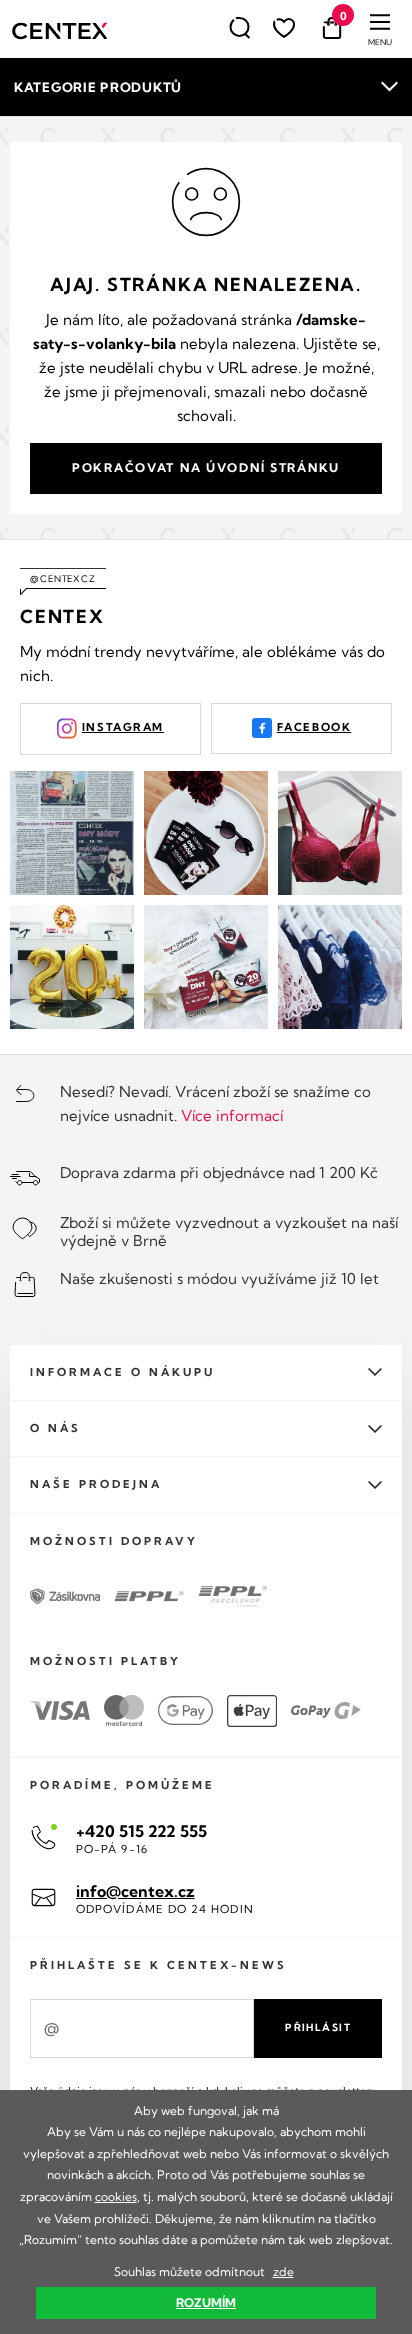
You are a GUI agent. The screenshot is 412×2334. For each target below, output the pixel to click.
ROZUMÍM (206, 2302)
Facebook (314, 727)
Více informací (232, 1115)
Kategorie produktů (98, 87)
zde (283, 2271)
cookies (116, 2196)
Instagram (123, 727)
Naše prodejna (96, 1484)
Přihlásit (318, 2027)
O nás (55, 1428)
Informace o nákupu (122, 1372)
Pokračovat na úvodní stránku (206, 467)
